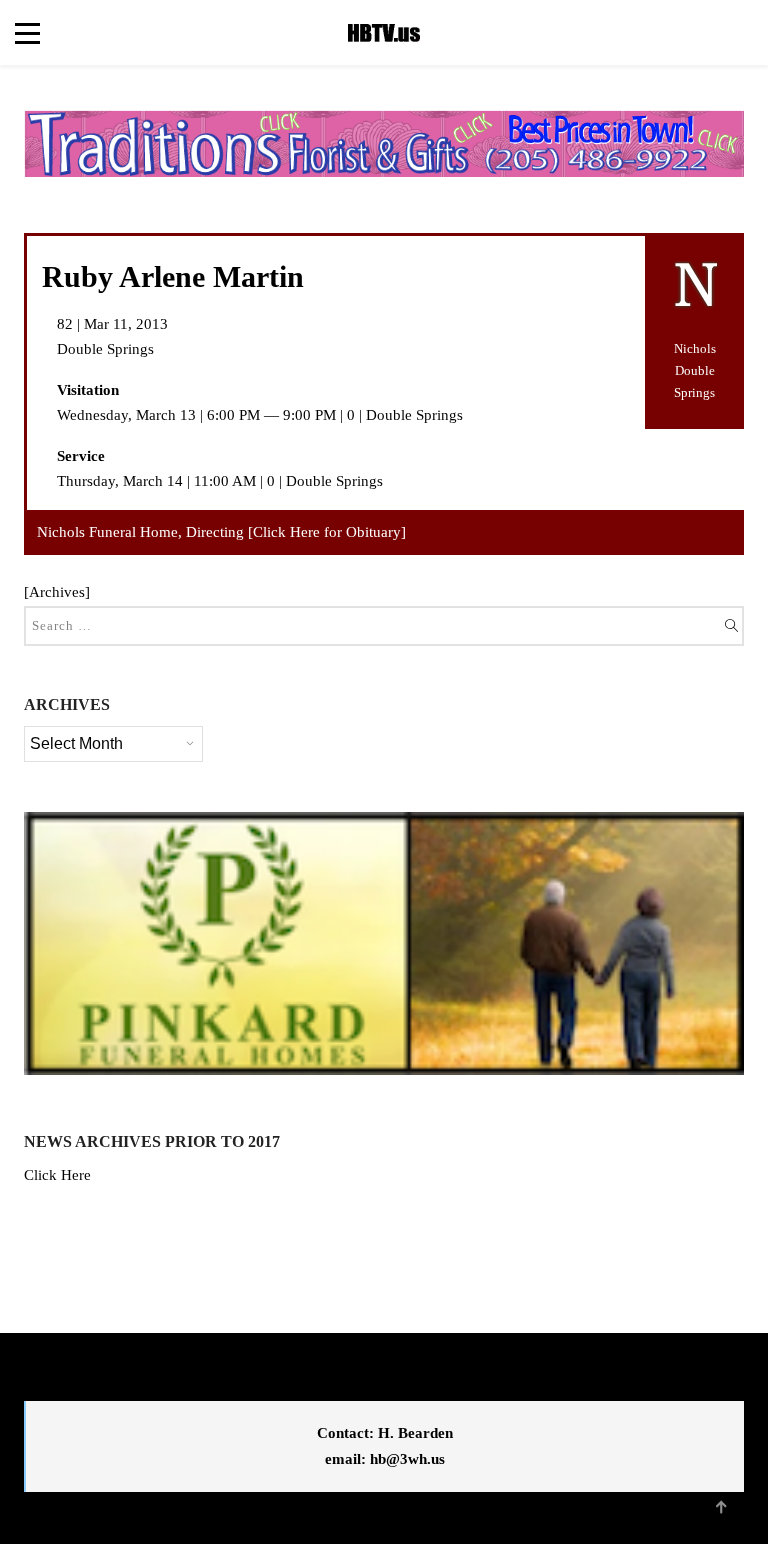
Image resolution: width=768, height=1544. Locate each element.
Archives (57, 592)
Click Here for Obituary (327, 532)
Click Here (57, 1175)
